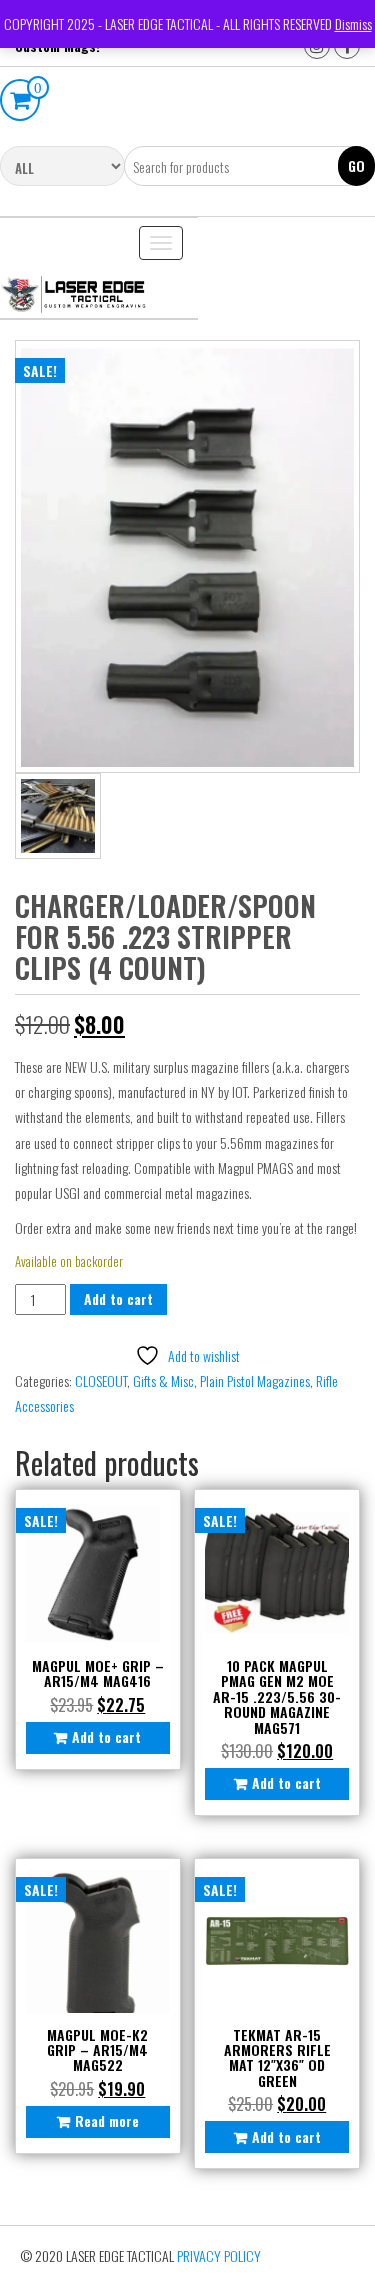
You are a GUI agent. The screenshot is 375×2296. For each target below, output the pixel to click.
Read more (107, 2120)
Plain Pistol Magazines (255, 1380)
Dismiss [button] (353, 23)
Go (356, 165)
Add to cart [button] (106, 1736)
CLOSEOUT (101, 1380)
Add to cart (118, 1298)
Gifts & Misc (163, 1380)
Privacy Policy (219, 2255)
